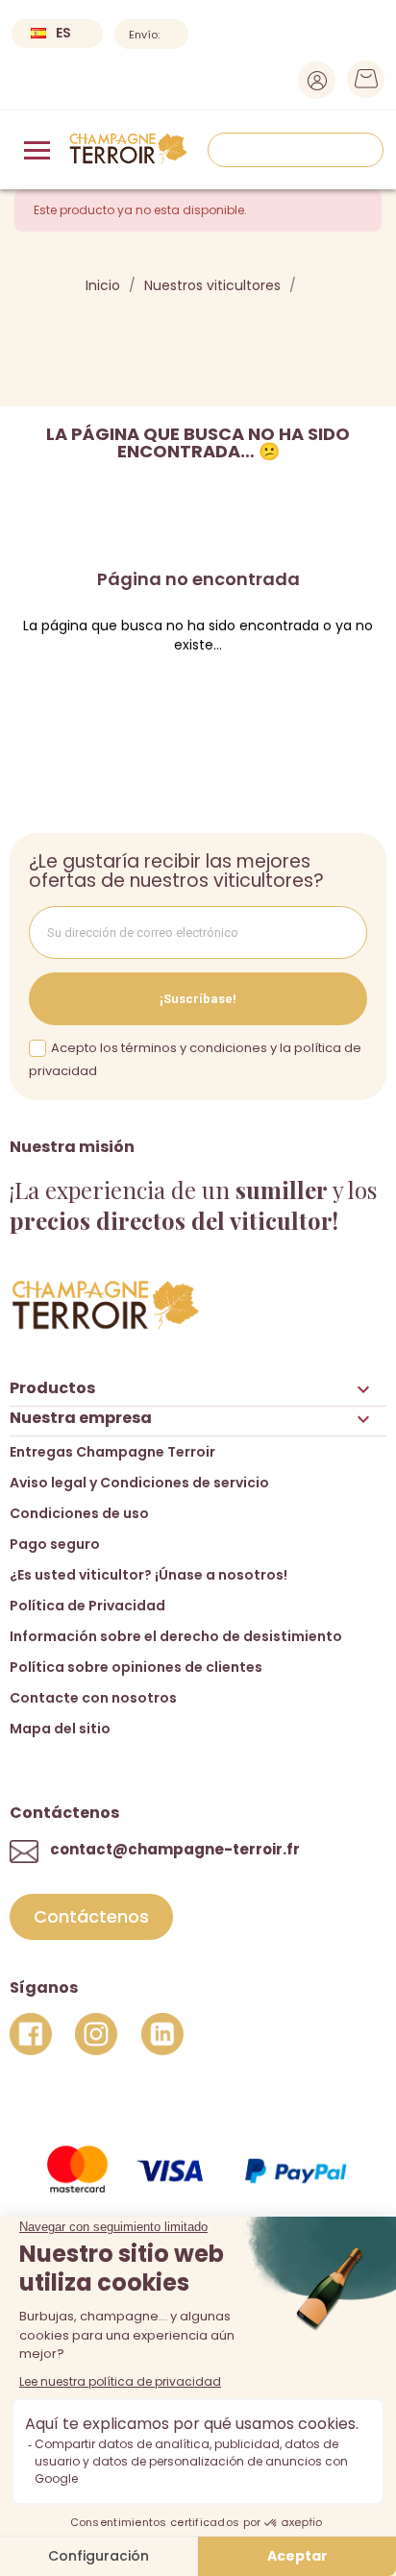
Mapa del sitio (60, 1729)
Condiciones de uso (79, 1513)
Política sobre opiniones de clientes (136, 1667)
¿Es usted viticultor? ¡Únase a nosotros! (148, 1575)
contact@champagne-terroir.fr (175, 1849)
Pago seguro (55, 1544)
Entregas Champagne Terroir (112, 1452)
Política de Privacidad (87, 1606)
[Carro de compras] (360, 84)
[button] (91, 1917)
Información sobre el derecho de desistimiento (176, 1636)
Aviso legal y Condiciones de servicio (139, 1483)
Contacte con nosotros (93, 1698)
